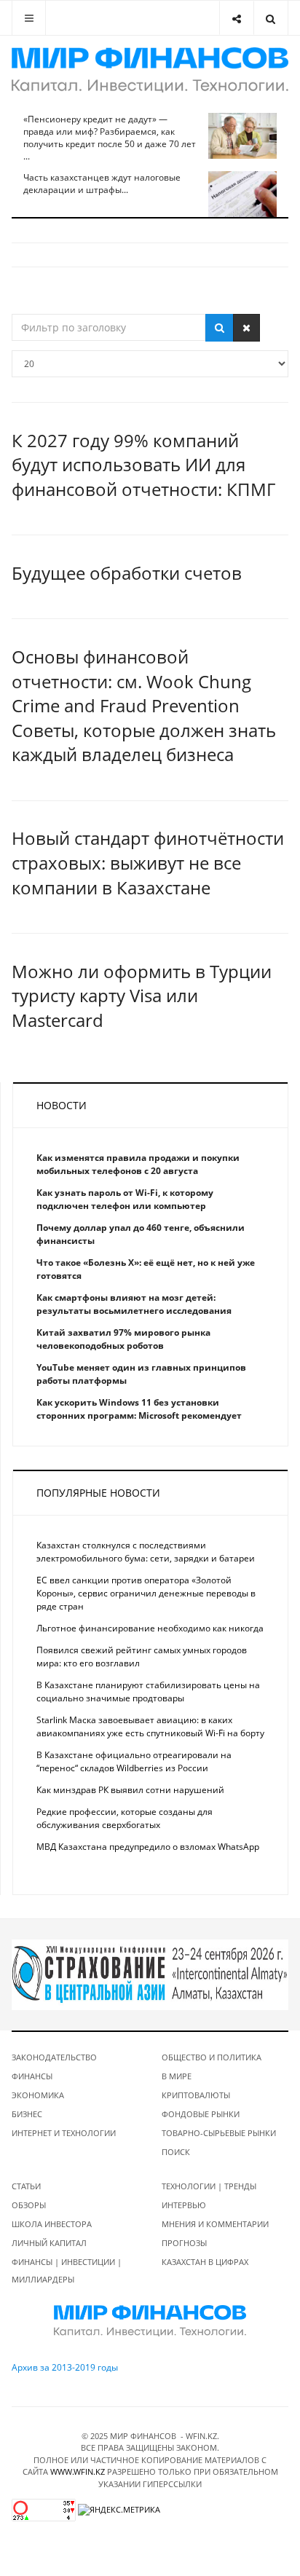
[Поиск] (220, 328)
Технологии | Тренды (209, 2186)
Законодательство (54, 2057)
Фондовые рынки (201, 2114)
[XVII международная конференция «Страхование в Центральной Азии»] (150, 1974)
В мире (177, 2076)
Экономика (38, 2095)
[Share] (236, 18)
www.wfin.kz (78, 2471)
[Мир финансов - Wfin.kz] (150, 70)
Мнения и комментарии (215, 2224)
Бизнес (27, 2114)
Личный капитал (49, 2243)
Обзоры (29, 2205)
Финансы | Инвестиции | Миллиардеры (67, 2270)
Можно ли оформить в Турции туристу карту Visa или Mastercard (142, 996)
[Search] (271, 18)
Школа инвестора (52, 2224)
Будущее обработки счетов (127, 573)
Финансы (32, 2076)
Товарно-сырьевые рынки (219, 2133)
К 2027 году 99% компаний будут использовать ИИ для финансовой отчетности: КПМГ (143, 465)
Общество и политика (212, 2057)
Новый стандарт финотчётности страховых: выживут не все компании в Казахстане (148, 862)
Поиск (176, 2152)
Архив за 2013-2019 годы (65, 2367)
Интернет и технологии (64, 2133)
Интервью (184, 2205)
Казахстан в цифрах (205, 2262)
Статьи (26, 2186)
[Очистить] (246, 328)
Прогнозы (184, 2243)
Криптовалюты (196, 2095)
